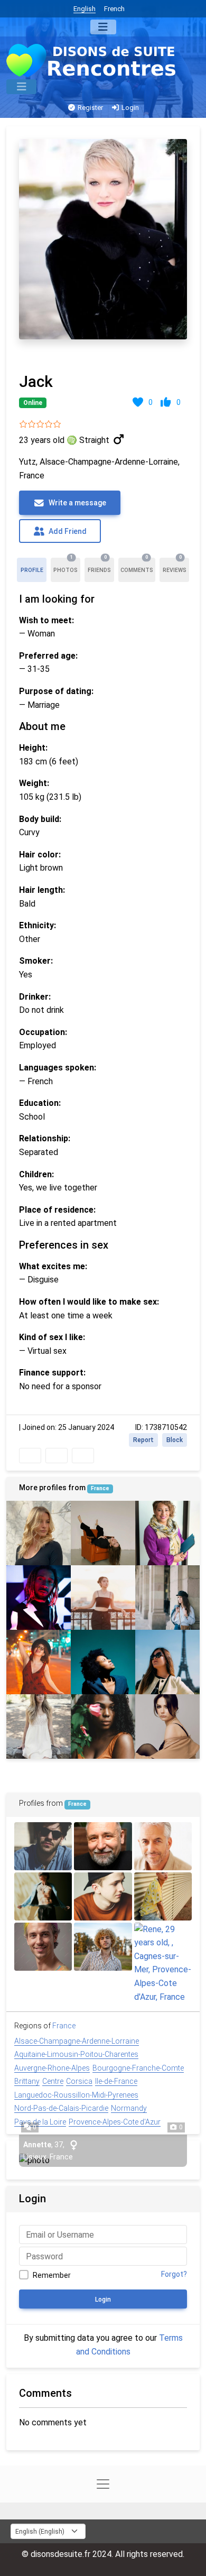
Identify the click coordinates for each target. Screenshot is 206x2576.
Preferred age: (48, 656)
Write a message (77, 503)
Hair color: (40, 855)
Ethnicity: (38, 925)
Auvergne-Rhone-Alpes (52, 2068)
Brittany (27, 2081)
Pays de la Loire (40, 2122)
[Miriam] (103, 1533)
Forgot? (174, 2274)
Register (90, 108)
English (85, 9)
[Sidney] (103, 1896)
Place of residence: (57, 1210)
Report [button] (143, 1440)
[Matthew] (39, 1598)
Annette (37, 2145)
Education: (40, 1103)
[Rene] (163, 1963)
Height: (33, 748)
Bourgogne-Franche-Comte (138, 2068)
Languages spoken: (58, 1068)
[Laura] (39, 1726)
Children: (36, 1174)
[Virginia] (103, 1598)
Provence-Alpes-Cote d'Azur (115, 2122)
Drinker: (35, 997)
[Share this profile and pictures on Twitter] (57, 1456)
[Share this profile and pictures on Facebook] (30, 1456)
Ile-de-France (116, 2081)
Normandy (129, 2108)
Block (175, 1440)
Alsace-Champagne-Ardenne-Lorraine (77, 2041)
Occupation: (43, 1032)
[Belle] (167, 1598)
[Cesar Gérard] (103, 1846)
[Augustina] (167, 1726)
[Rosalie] (39, 1662)
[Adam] (43, 1947)
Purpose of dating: (56, 691)
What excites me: (53, 1266)
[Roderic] (163, 1846)
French (114, 9)
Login (129, 108)
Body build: (40, 819)
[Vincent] (43, 1846)
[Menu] (103, 27)
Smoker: (36, 961)
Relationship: (45, 1138)
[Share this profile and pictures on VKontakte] (83, 1456)
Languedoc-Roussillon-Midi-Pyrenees (76, 2095)
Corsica (79, 2081)
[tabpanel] (103, 798)
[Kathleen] (167, 1662)
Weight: (34, 783)
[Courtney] (103, 1726)
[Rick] (163, 1896)
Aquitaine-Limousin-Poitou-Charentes (76, 2054)
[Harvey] (103, 1947)
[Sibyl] (167, 1533)
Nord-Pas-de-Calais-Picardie (61, 2108)
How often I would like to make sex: (89, 1302)
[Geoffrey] (43, 1896)
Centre (53, 2081)
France (100, 1488)
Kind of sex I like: (52, 1337)
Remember (52, 2275)
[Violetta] (103, 1662)
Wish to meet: (46, 620)
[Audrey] (39, 1533)
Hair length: (42, 890)
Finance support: (52, 1373)
